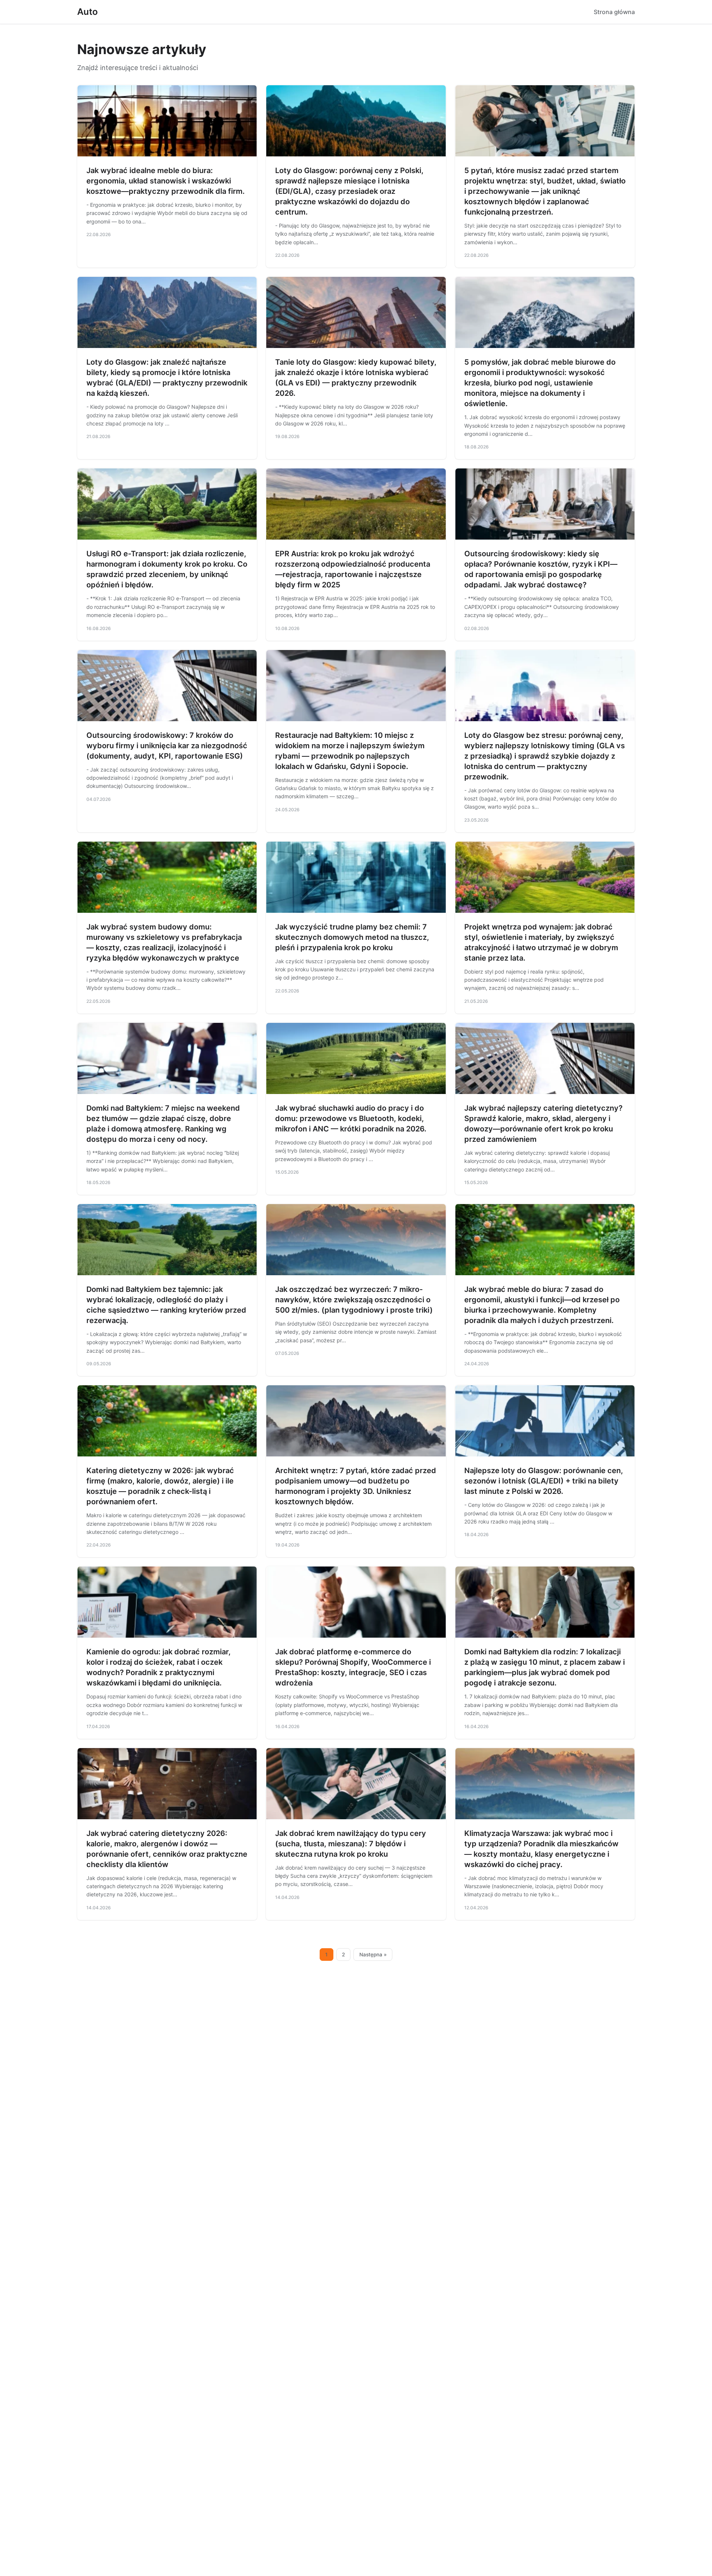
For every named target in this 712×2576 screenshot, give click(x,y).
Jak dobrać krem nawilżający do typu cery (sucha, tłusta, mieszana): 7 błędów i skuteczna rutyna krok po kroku (351, 1844)
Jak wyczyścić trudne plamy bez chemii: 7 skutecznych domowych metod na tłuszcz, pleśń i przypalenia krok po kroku (352, 937)
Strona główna (614, 12)
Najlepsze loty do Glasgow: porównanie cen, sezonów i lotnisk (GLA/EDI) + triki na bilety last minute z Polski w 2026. (544, 1481)
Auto (88, 12)
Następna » (373, 1955)
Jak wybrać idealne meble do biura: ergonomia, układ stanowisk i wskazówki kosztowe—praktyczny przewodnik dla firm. (166, 181)
